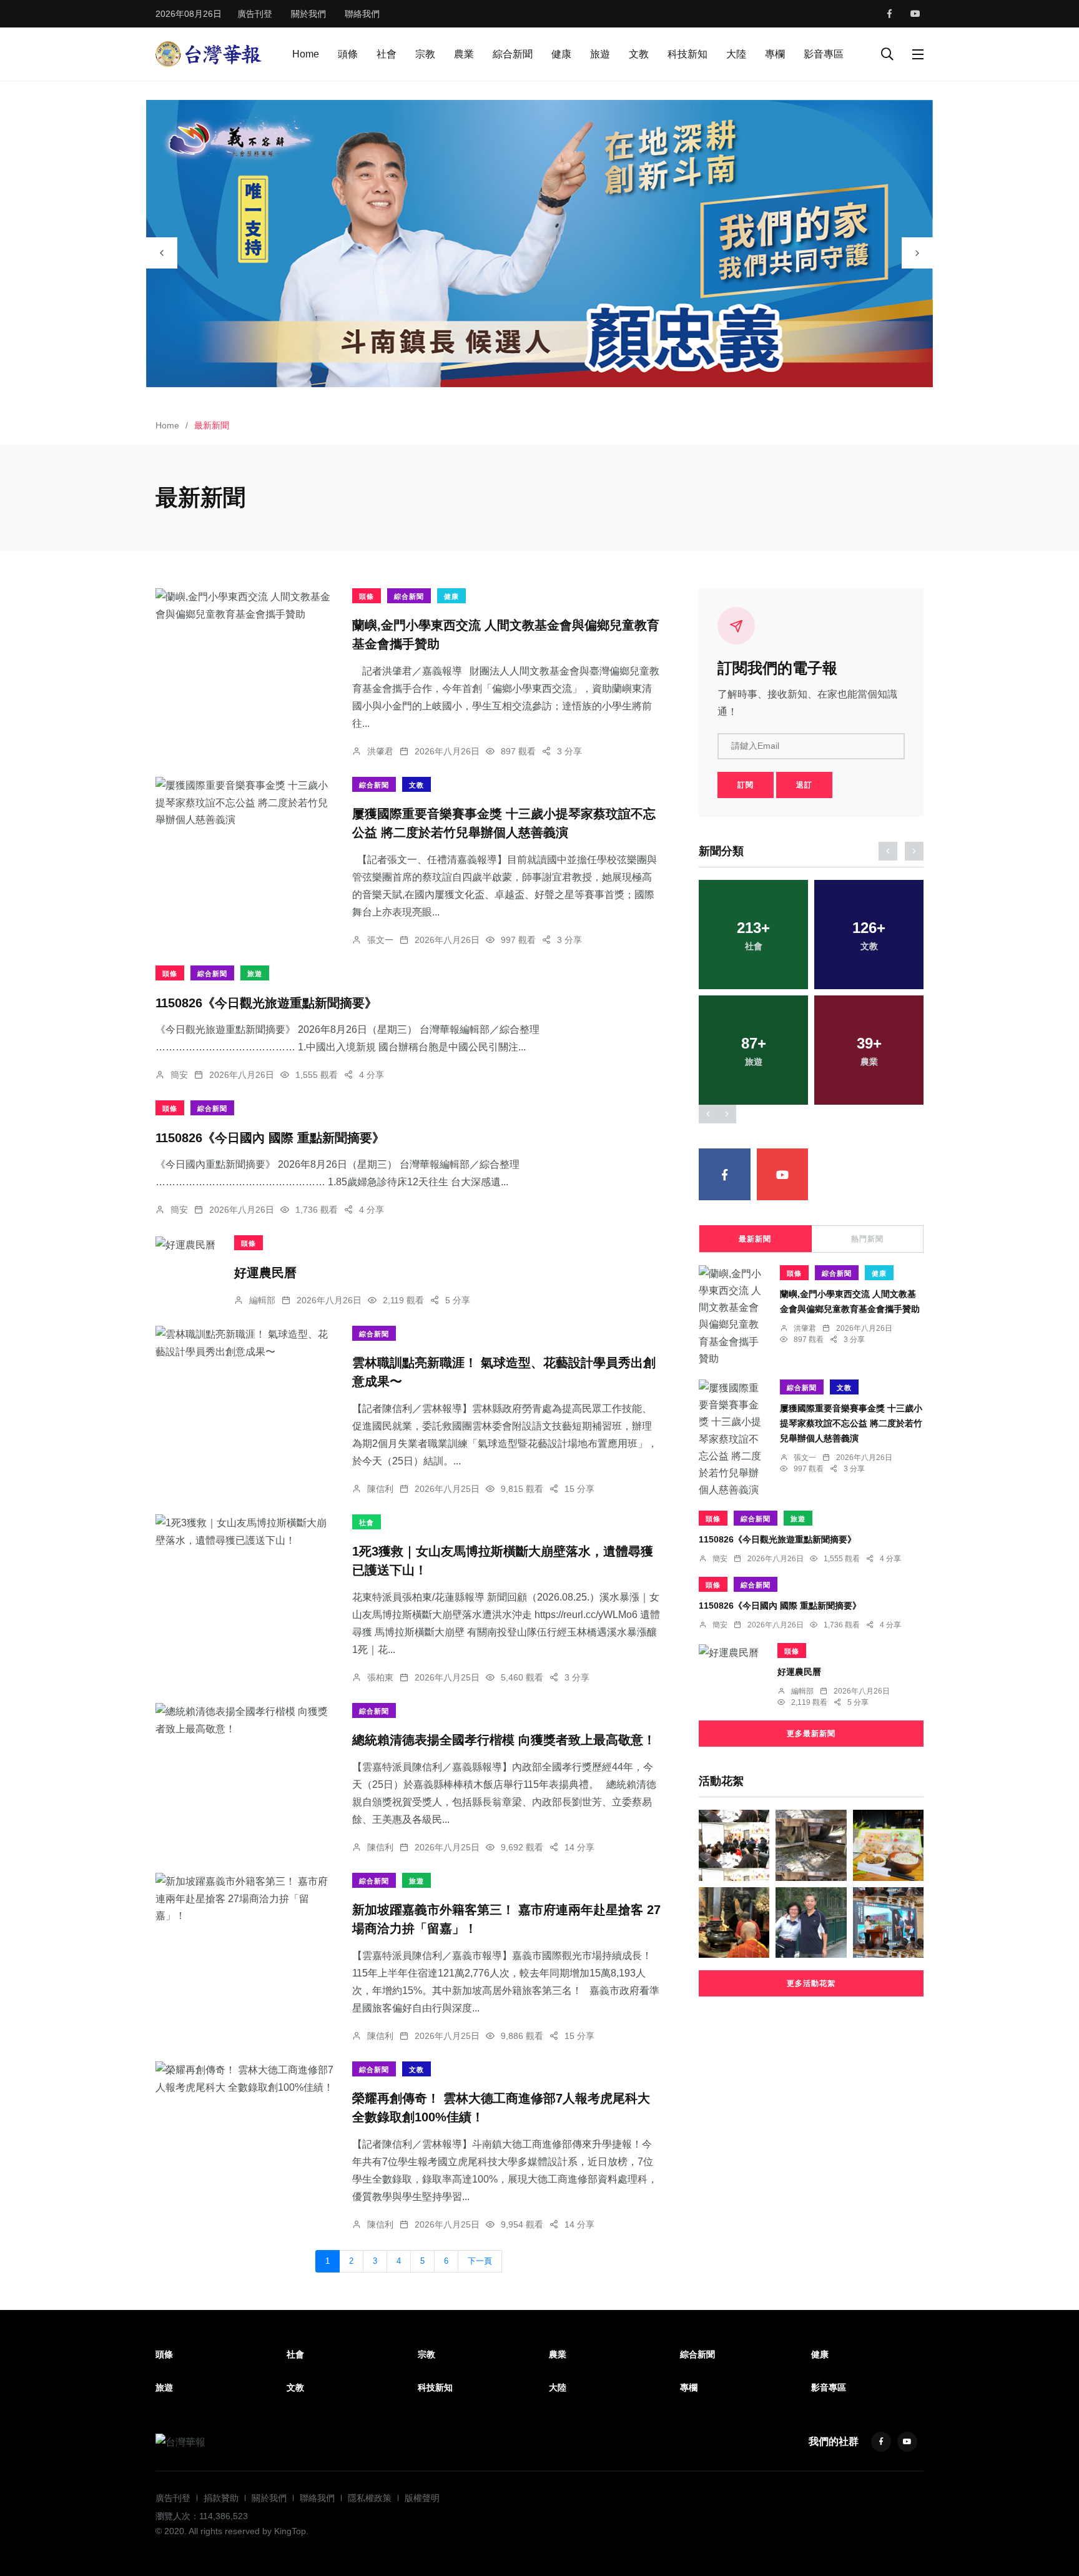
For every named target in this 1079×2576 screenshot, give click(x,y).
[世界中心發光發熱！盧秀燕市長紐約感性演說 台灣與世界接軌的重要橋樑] (888, 1922)
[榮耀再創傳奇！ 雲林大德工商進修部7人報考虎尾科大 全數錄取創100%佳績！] (244, 2078)
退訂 (804, 785)
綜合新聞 (513, 54)
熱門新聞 (867, 1239)
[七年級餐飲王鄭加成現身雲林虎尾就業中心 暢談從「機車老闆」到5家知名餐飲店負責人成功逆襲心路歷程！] (734, 1845)
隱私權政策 (370, 2498)
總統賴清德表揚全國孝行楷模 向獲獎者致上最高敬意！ (504, 1740)
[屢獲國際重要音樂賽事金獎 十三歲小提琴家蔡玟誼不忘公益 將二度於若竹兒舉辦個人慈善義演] (244, 802)
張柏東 (380, 1677)
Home (306, 54)
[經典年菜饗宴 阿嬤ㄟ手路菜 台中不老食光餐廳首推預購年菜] (888, 1845)
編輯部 (262, 1300)
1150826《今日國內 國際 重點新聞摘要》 (270, 1137)
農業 (464, 54)
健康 (561, 54)
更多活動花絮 (811, 1983)
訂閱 (746, 785)
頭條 (348, 54)
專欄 (775, 54)
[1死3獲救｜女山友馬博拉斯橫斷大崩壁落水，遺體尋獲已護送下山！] (244, 1531)
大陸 (736, 54)
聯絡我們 (362, 14)
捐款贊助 (221, 2498)
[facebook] (889, 14)
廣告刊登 (255, 14)
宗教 (425, 54)
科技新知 (687, 54)
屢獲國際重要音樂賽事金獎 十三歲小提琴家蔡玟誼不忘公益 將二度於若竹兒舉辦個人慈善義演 (851, 1423)
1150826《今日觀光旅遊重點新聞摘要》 (266, 1002)
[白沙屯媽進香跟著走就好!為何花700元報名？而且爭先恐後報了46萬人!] (734, 1922)
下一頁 (480, 2261)
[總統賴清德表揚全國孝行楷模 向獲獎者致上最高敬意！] (244, 1720)
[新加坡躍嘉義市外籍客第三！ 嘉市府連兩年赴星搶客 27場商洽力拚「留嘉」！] (244, 1898)
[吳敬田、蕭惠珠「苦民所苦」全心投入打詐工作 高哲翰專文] (811, 1922)
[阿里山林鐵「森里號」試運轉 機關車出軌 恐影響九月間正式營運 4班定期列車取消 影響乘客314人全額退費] (811, 1845)
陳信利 (380, 1489)
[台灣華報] (209, 53)
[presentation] (162, 253)
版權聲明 (422, 2498)
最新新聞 (755, 1239)
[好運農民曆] (185, 1244)
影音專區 (824, 54)
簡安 (179, 1075)
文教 (639, 54)
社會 (387, 54)
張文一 (380, 940)
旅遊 (600, 54)
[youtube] (915, 14)
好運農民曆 (265, 1272)
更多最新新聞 (811, 1734)
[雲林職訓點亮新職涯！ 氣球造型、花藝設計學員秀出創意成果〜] (244, 1343)
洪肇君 (380, 751)
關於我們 (308, 14)
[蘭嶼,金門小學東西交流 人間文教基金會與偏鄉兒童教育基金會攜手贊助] (244, 605)
